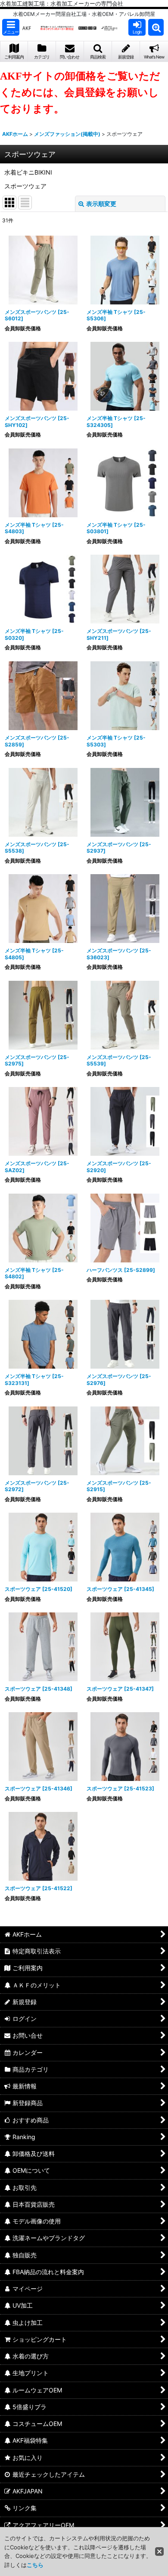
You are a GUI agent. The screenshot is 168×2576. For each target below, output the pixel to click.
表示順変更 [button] (101, 204)
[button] (11, 27)
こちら (35, 2565)
